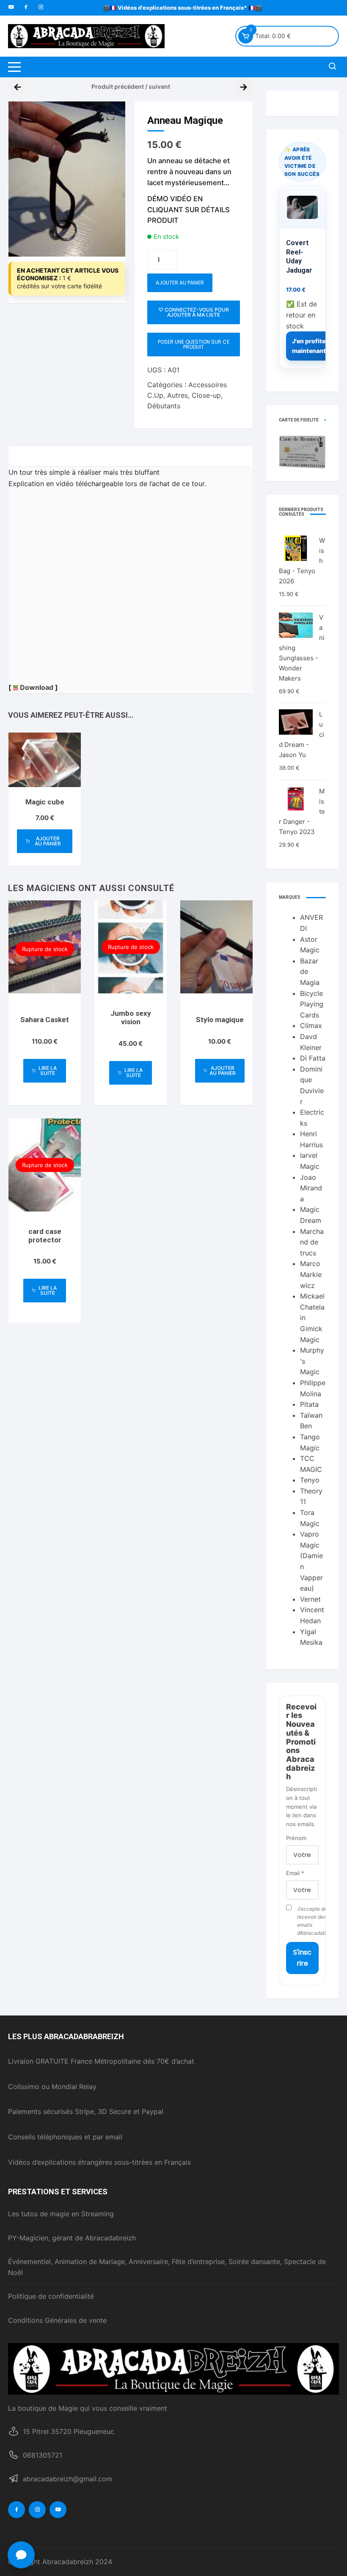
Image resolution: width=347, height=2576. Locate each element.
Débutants (164, 406)
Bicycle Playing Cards (312, 1004)
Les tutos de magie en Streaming (61, 2214)
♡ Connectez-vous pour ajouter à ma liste (194, 312)
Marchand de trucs (312, 1242)
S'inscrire (302, 1958)
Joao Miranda (311, 1188)
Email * (295, 1873)
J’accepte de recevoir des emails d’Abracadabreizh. (308, 1921)
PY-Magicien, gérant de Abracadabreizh (72, 2238)
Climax (311, 1025)
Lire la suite (48, 1071)
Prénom (296, 1838)
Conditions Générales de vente (57, 2320)
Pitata (309, 1404)
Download (36, 687)
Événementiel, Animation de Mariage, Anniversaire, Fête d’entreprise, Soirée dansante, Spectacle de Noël (167, 2267)
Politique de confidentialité (51, 2296)
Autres (178, 395)
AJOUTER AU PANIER (180, 283)
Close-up (206, 395)
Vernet (310, 1599)
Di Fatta (313, 1058)
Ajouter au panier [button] (48, 841)
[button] (110, 116)
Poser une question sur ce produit (194, 344)
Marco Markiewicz (311, 1274)
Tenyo (310, 1480)
